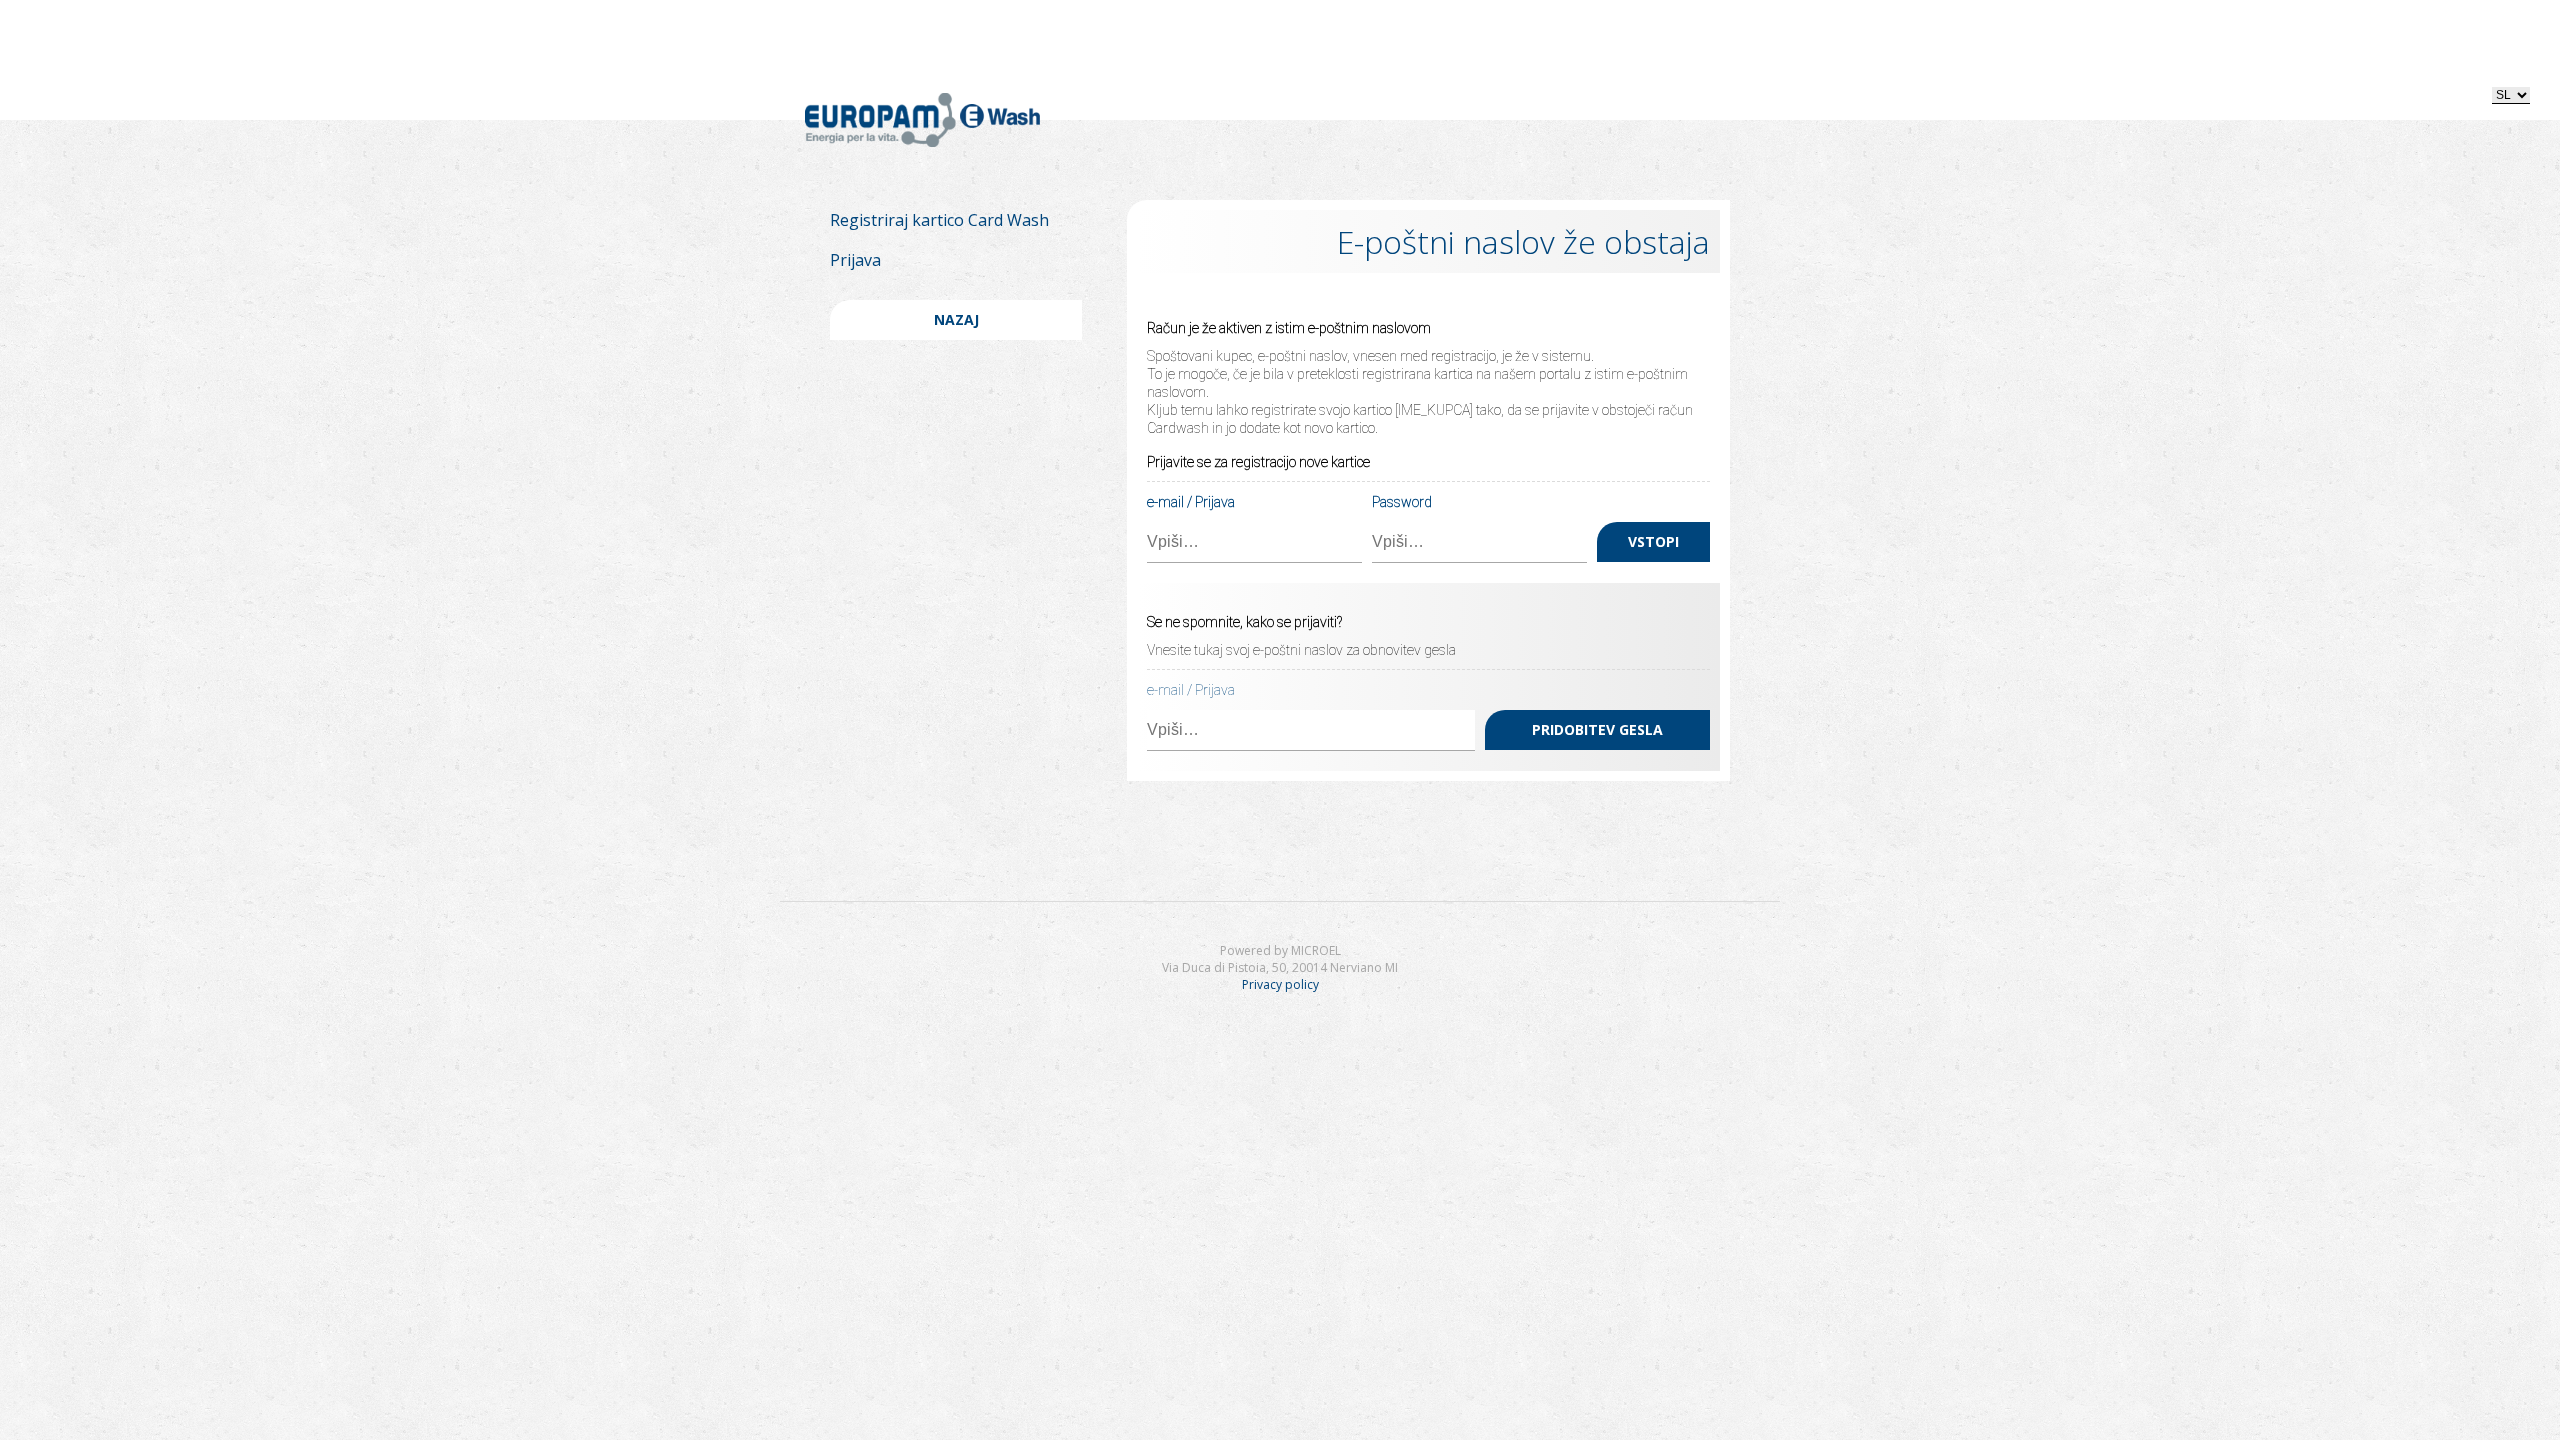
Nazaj (956, 319)
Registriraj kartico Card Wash (939, 220)
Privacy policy (1280, 984)
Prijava (855, 260)
